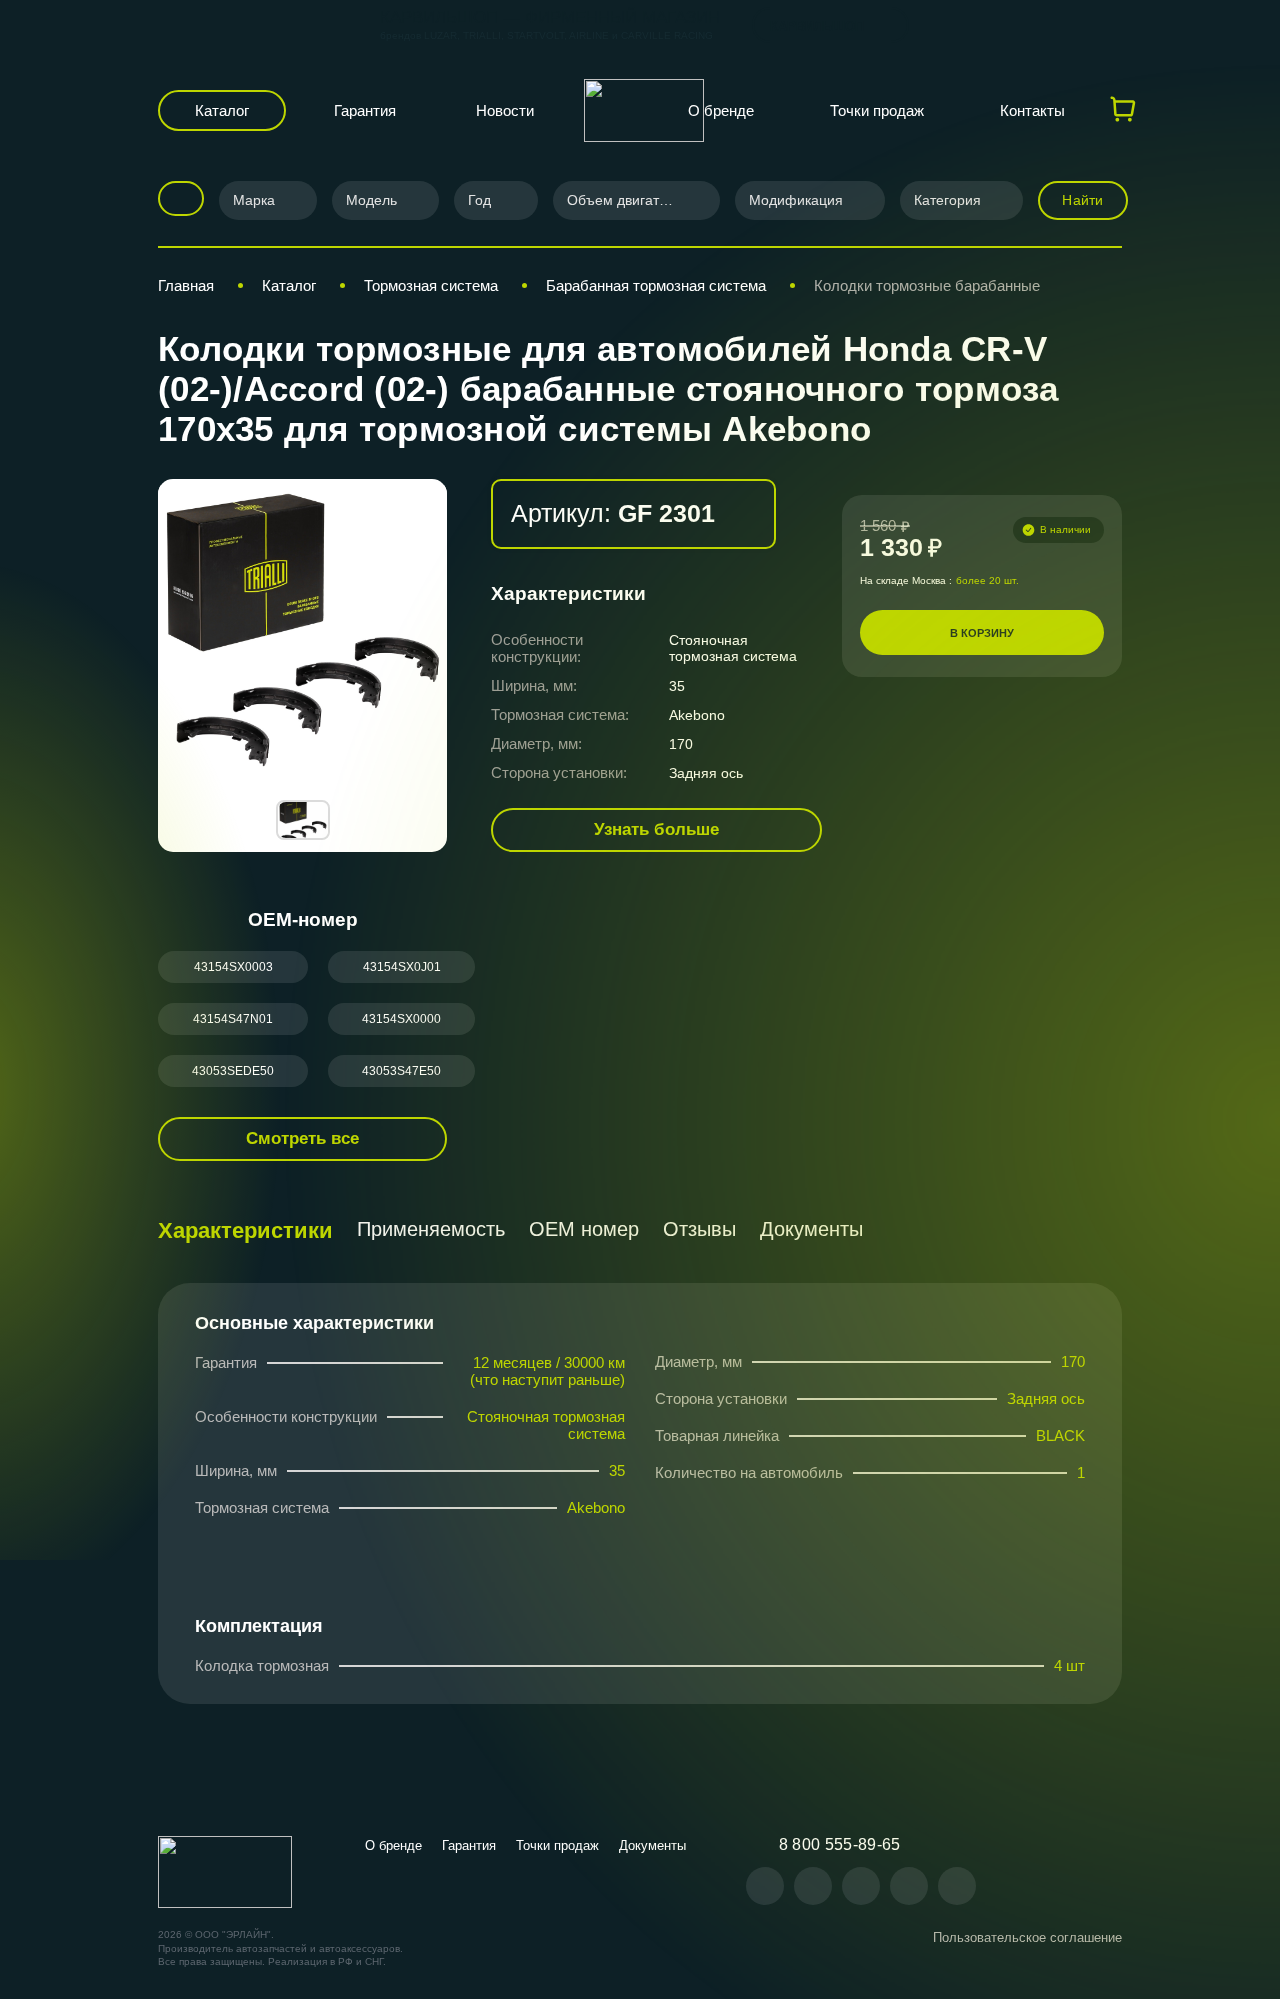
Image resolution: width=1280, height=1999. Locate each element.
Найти (1082, 200)
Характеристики (245, 1230)
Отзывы (699, 1229)
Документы (811, 1229)
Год (479, 200)
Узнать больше (656, 829)
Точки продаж (877, 110)
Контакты (1032, 110)
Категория (947, 200)
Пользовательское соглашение (1027, 1937)
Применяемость (431, 1229)
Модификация (796, 200)
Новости (505, 110)
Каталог (222, 110)
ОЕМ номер (584, 1229)
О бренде (721, 110)
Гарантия (365, 110)
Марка (254, 200)
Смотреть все (302, 1138)
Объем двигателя (625, 200)
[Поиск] (174, 198)
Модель (371, 200)
